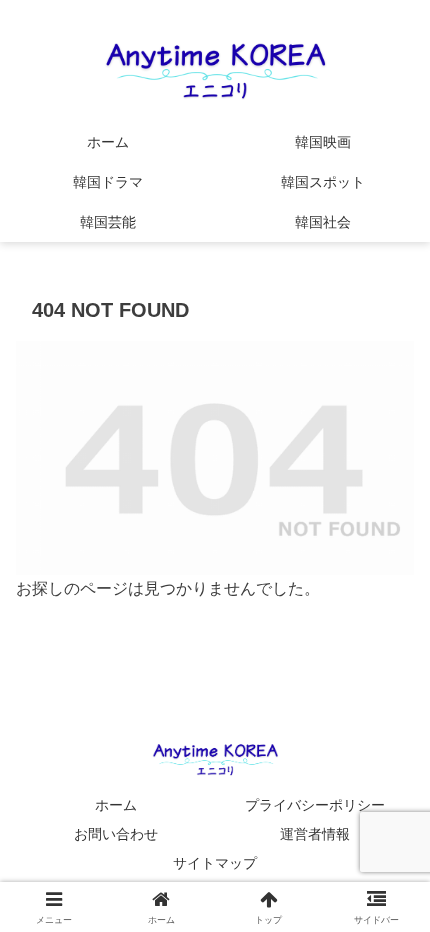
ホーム (116, 805)
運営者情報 (315, 834)
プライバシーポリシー (315, 805)
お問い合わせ (116, 834)
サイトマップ (215, 863)
